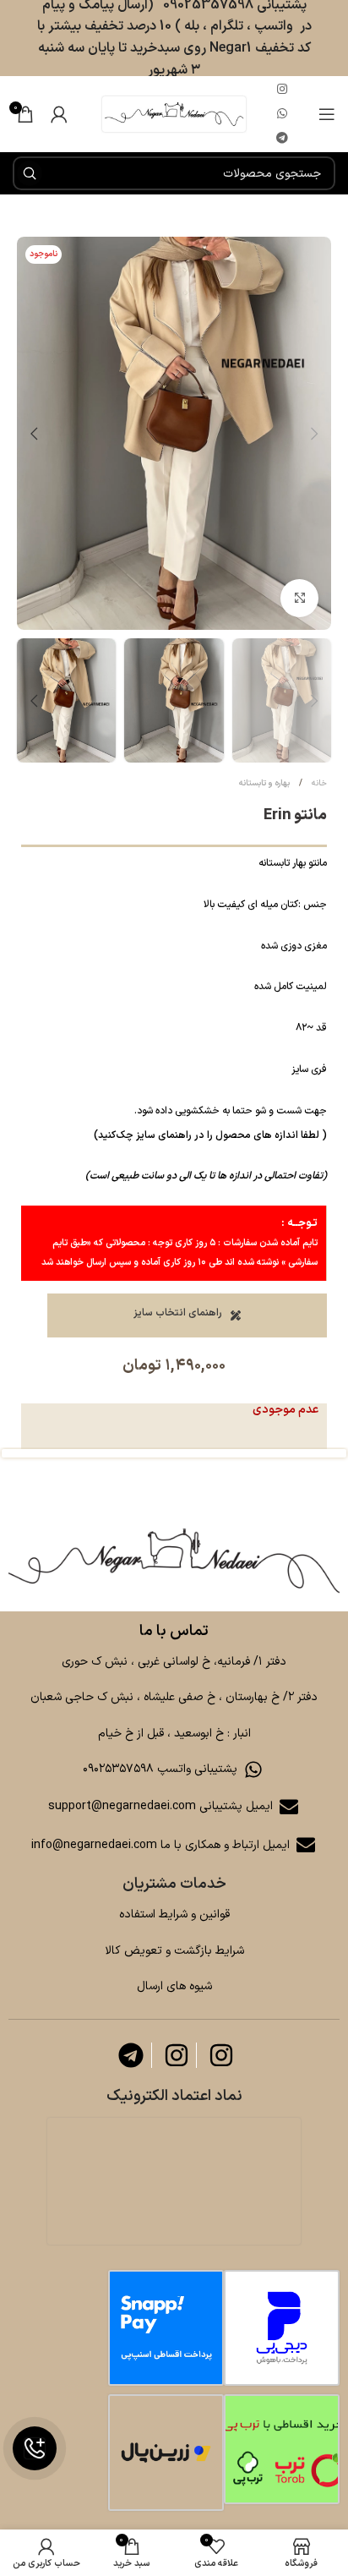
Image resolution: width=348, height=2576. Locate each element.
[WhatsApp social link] (282, 115)
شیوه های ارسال (174, 1986)
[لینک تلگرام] (282, 139)
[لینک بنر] (174, 1561)
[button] (314, 434)
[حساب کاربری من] (59, 114)
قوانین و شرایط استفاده (174, 1914)
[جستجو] (30, 173)
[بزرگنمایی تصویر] (299, 598)
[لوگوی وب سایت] (174, 114)
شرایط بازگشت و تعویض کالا (174, 1951)
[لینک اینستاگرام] (282, 90)
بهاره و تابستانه (264, 783)
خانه (318, 783)
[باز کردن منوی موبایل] (327, 114)
